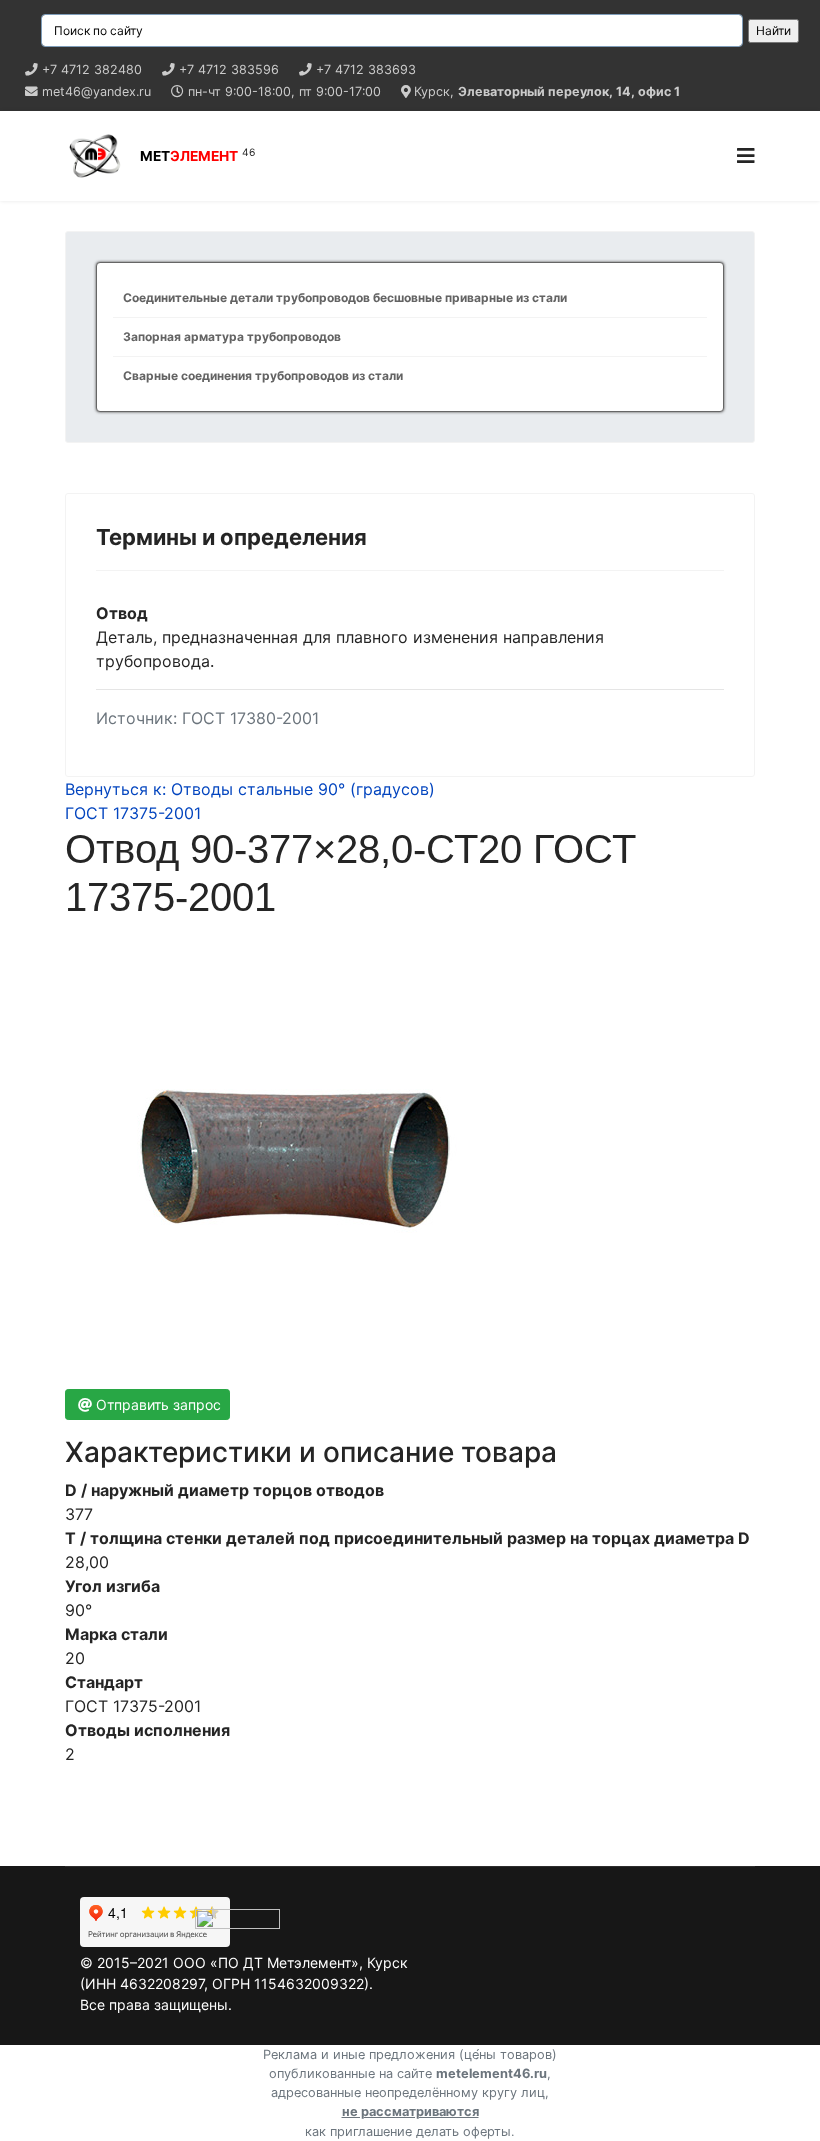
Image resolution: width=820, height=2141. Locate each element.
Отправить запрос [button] (158, 1404)
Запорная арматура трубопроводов (232, 336)
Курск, (547, 91)
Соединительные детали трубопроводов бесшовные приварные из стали (345, 297)
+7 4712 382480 (92, 69)
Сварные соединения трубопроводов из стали (263, 375)
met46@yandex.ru (96, 91)
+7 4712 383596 (229, 69)
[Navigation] (746, 156)
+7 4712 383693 (366, 69)
